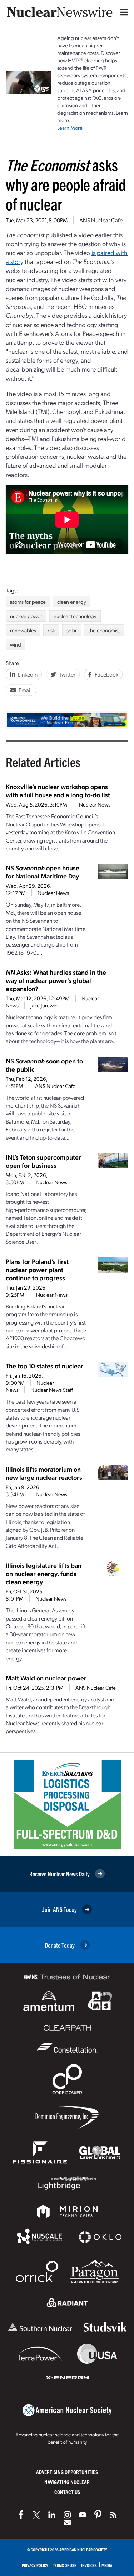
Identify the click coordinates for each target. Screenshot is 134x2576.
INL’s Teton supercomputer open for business (43, 1161)
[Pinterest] (98, 2515)
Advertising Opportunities (67, 2472)
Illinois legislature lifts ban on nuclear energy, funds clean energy (44, 1573)
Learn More (70, 128)
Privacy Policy (35, 2565)
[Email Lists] (67, 2523)
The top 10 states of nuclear (44, 1366)
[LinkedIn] (52, 2515)
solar (72, 630)
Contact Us (67, 2492)
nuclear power (26, 616)
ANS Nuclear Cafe (101, 220)
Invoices (89, 2565)
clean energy (72, 602)
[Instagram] (67, 2515)
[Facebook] (21, 2515)
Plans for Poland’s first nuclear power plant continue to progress (37, 1269)
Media (107, 2565)
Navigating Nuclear (67, 2482)
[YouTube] (83, 2515)
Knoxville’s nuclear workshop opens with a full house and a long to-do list (58, 791)
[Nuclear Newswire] (113, 2515)
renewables (23, 630)
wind (16, 644)
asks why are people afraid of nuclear (66, 184)
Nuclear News (95, 804)
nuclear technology (75, 616)
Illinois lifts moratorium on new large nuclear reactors (44, 1473)
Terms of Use (65, 2565)
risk (51, 630)
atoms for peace (28, 602)
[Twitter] (36, 2515)
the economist (104, 630)
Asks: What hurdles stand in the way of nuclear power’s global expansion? (56, 980)
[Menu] (123, 12)
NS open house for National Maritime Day (43, 872)
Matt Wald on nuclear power (46, 1678)
